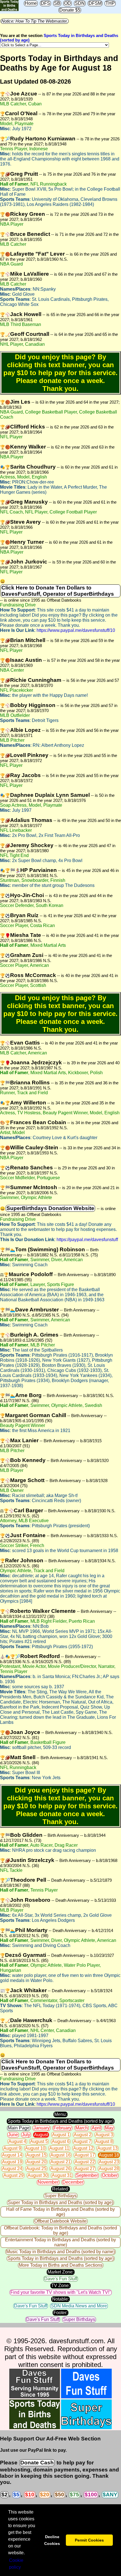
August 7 (82, 2141)
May (109, 2128)
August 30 (38, 2175)
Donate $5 (70, 10)
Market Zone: (61, 2272)
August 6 (61, 2141)
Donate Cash (37, 2463)
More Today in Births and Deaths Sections (61, 2265)
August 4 (17, 2141)
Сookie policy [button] (16, 2564)
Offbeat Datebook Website (60, 2221)
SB (57, 3)
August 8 (104, 2141)
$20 (45, 2495)
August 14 (12, 2155)
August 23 (109, 2162)
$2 (5, 2495)
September (87, 2175)
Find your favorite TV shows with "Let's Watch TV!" (61, 2292)
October (110, 2175)
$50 (60, 2495)
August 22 (85, 2162)
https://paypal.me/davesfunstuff (87, 1240)
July (26, 2135)
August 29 (14, 2175)
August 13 (107, 2148)
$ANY (110, 2495)
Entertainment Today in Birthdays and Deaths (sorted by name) (60, 2242)
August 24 (12, 2169)
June (13, 2135)
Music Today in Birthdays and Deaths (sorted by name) (60, 2252)
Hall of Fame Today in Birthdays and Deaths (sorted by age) (60, 2212)
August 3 (104, 2135)
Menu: (60, 2114)
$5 (16, 2495)
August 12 (83, 2148)
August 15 (36, 2155)
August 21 (60, 2162)
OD (68, 3)
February (62, 2128)
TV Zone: (60, 2285)
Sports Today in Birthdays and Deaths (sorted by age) (61, 2121)
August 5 (39, 2141)
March (82, 2128)
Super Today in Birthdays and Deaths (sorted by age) (60, 2202)
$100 (91, 2495)
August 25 (36, 2169)
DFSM (95, 3)
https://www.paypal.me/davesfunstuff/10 (76, 630)
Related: (60, 2189)
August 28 (109, 2169)
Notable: (60, 2299)
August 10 (35, 2148)
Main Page (19, 2128)
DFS (45, 3)
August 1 (61, 2135)
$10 (30, 2495)
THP (110, 3)
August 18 (109, 2155)
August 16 (60, 2155)
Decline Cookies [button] (52, 2540)
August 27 (85, 2169)
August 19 (12, 2162)
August (41, 2135)
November (48, 2182)
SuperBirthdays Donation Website (50, 1208)
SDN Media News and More (79, 2306)
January (42, 2128)
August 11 (59, 2148)
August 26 (60, 2169)
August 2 (83, 2135)
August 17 (85, 2155)
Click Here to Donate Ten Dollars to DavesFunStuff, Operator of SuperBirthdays (58, 591)
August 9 (12, 2148)
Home (31, 3)
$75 (74, 2495)
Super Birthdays (60, 2196)
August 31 (62, 2175)
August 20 (36, 2162)
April (96, 2128)
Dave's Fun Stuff (61, 2279)
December (73, 2182)
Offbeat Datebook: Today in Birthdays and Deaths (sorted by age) (60, 2230)
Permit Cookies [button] (89, 2540)
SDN (80, 3)
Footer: (60, 2313)
